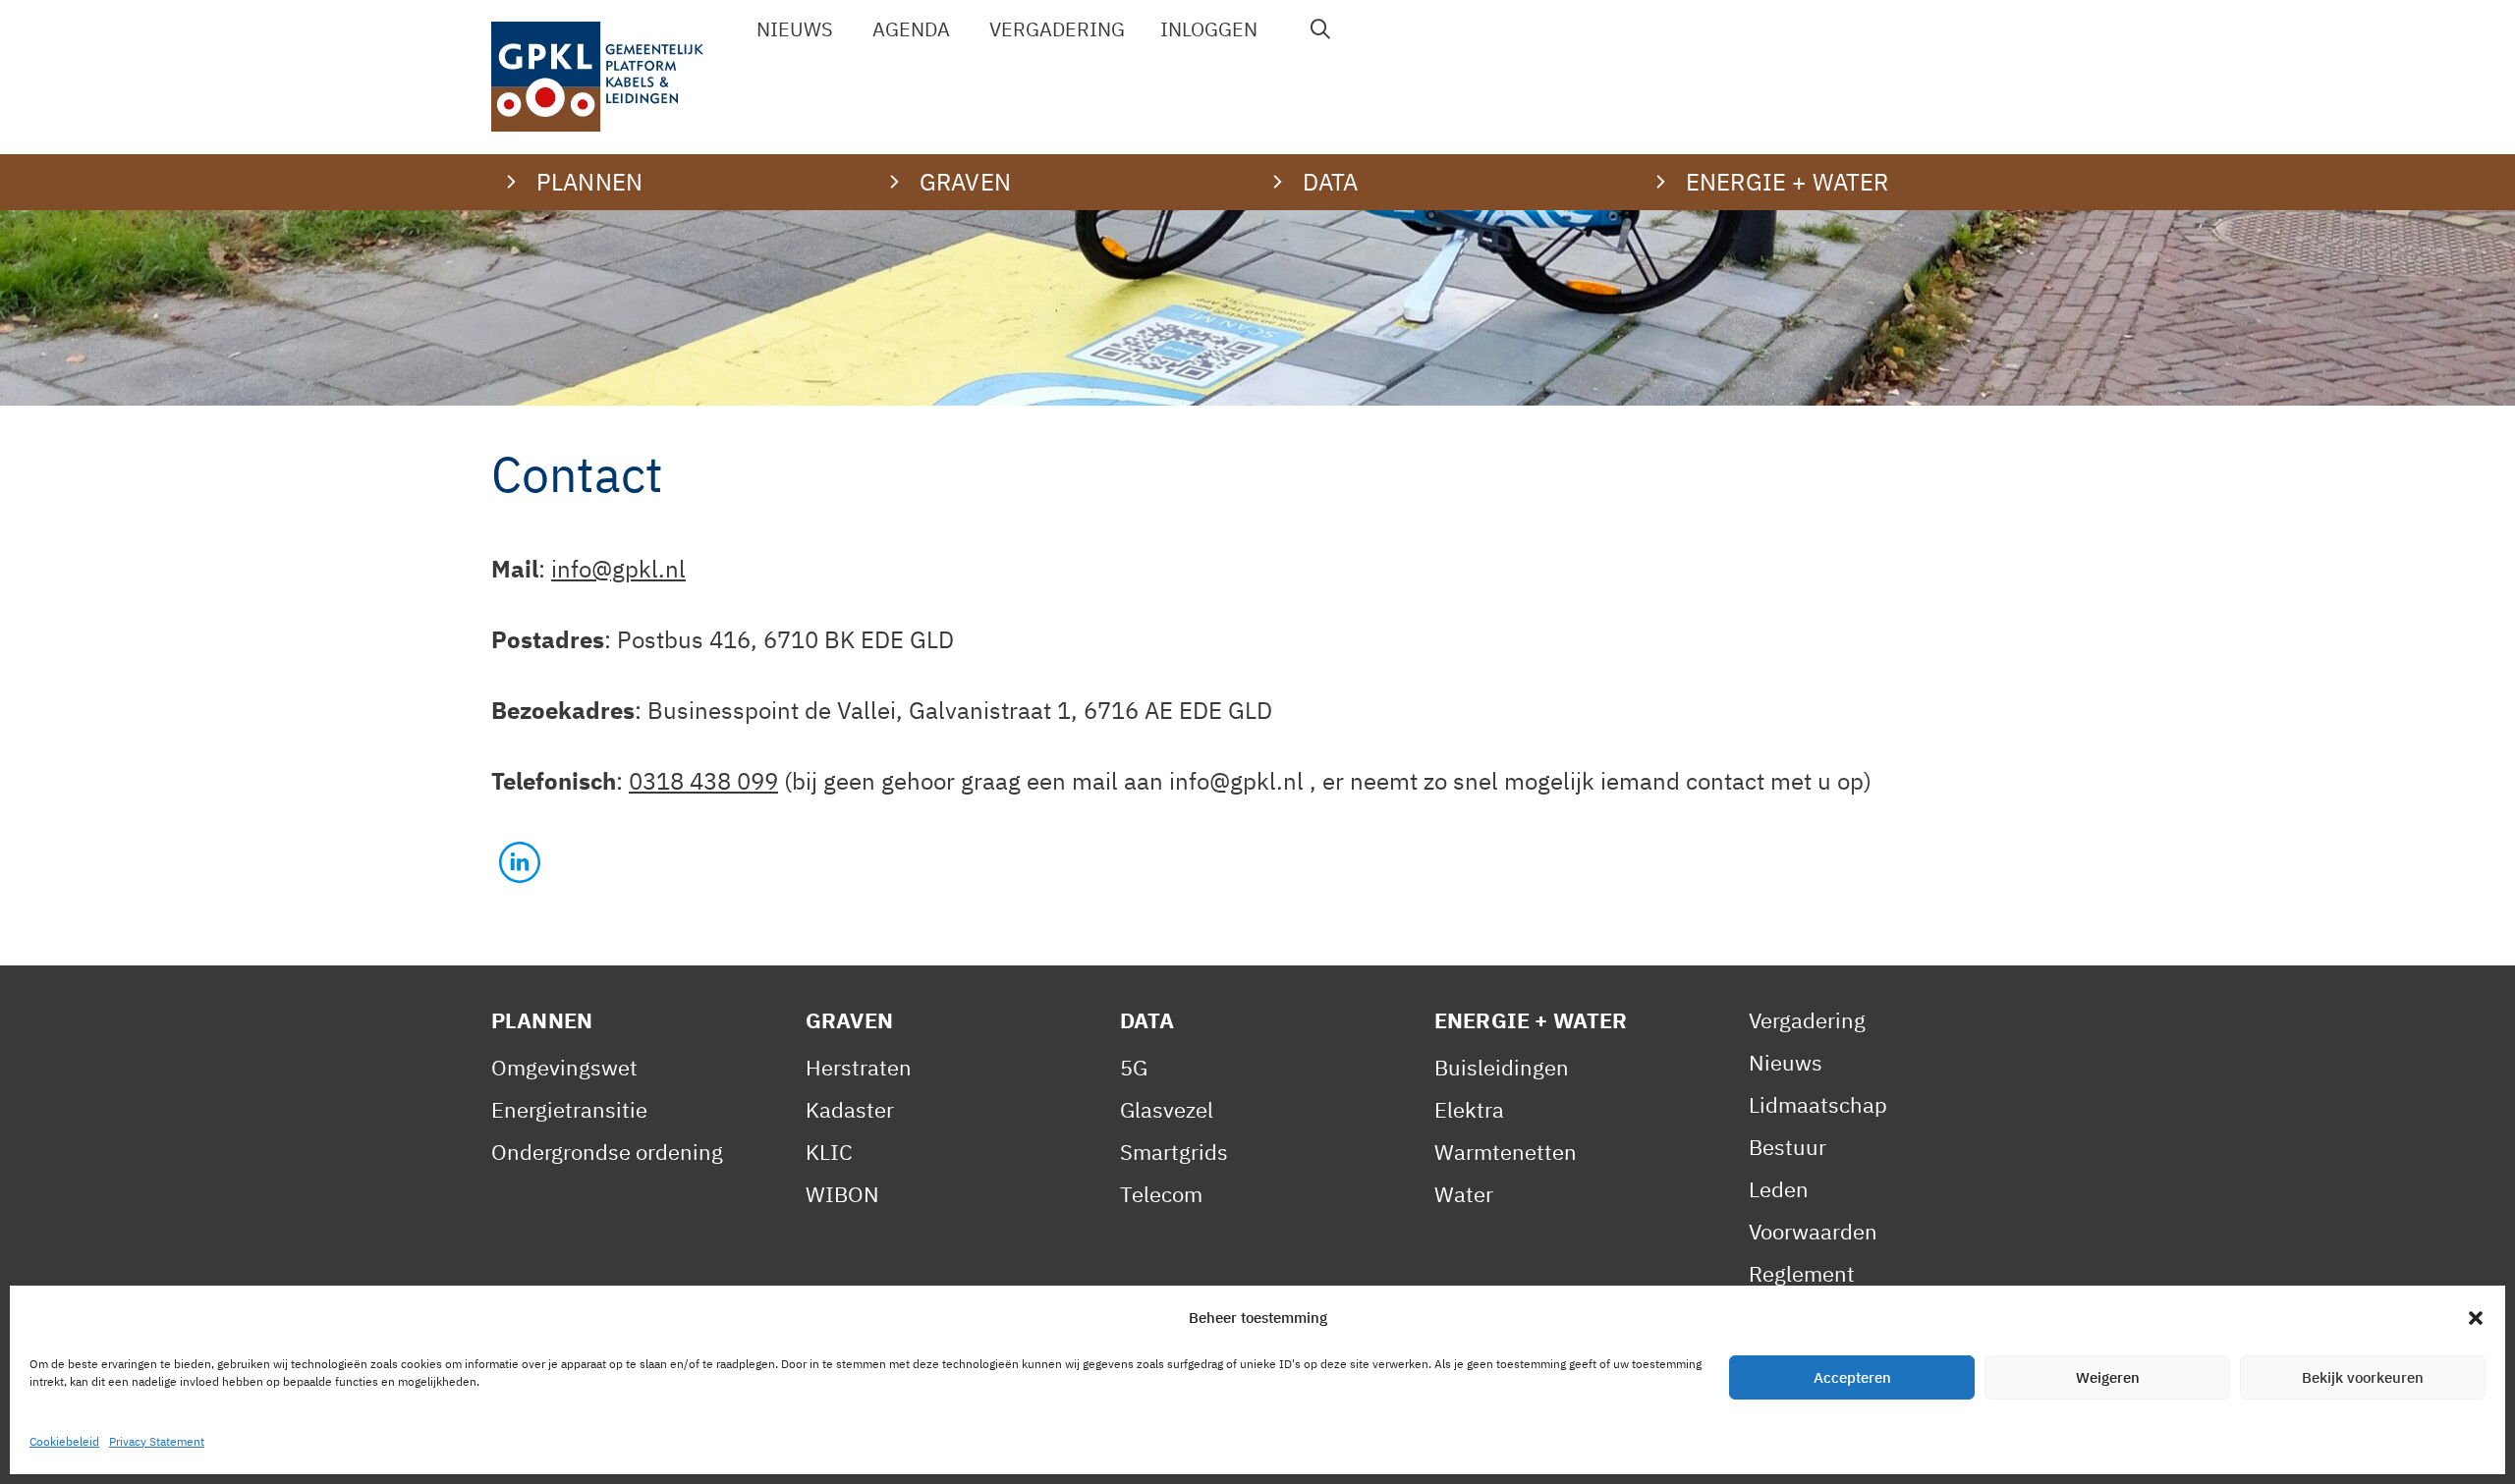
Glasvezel (1167, 1109)
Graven (849, 1020)
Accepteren (1852, 1377)
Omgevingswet (564, 1067)
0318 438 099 (703, 781)
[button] (2476, 1318)
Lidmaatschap (1818, 1104)
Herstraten (859, 1067)
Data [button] (1331, 182)
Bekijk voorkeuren (2363, 1377)
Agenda (911, 29)
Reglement (1802, 1273)
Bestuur (1788, 1147)
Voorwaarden (1813, 1231)
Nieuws (795, 29)
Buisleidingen (1502, 1067)
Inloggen (1209, 29)
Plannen (542, 1020)
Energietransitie (569, 1109)
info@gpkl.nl (618, 569)
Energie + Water (1531, 1020)
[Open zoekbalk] (1321, 29)
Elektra (1469, 1109)
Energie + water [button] (1787, 182)
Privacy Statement (157, 1441)
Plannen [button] (589, 182)
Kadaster (850, 1109)
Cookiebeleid (64, 1441)
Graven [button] (965, 182)
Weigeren (2108, 1377)
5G (1134, 1067)
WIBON (842, 1194)
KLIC (829, 1152)
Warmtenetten (1506, 1152)
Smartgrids (1174, 1152)
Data (1147, 1020)
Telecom (1161, 1194)
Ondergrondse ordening (607, 1152)
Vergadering (1057, 29)
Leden (1779, 1189)
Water (1464, 1194)
